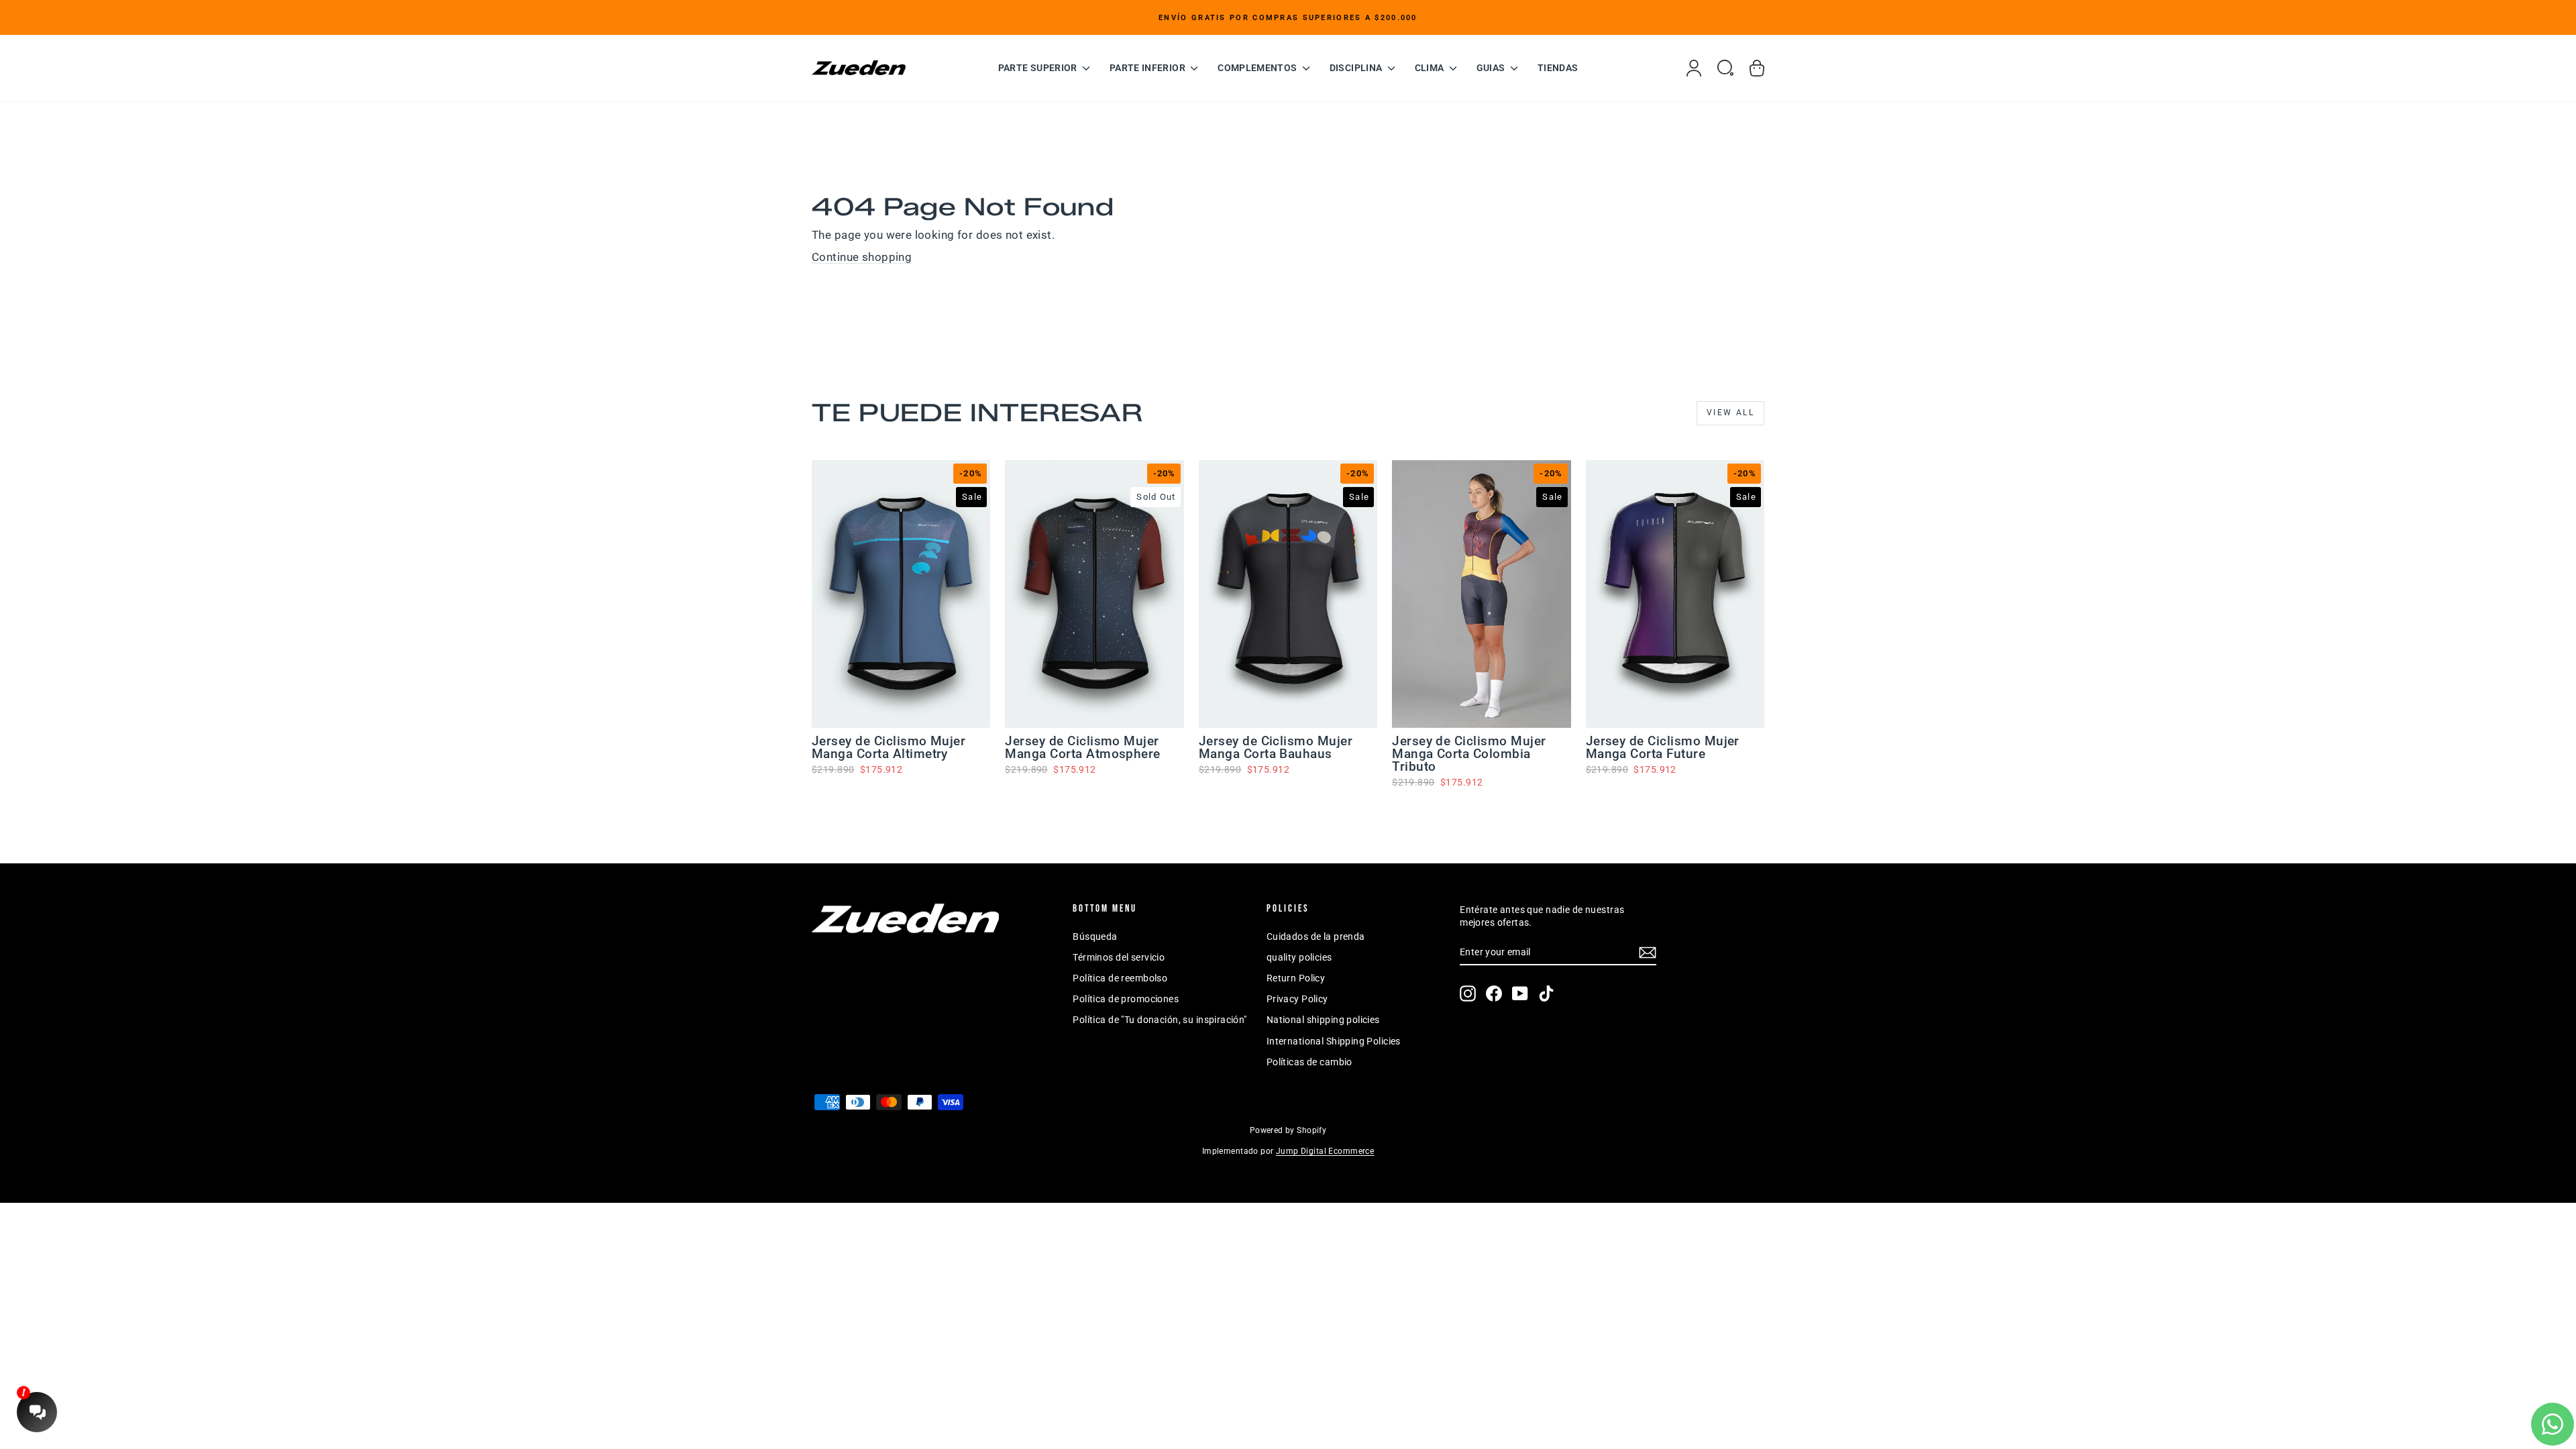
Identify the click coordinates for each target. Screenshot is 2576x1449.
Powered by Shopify (1288, 1130)
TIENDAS (1558, 68)
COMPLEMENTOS (1258, 68)
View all (1730, 413)
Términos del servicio (1119, 957)
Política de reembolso (1120, 978)
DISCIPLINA (1357, 68)
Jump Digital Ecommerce (1325, 1151)
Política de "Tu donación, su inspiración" (1160, 1020)
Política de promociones (1126, 999)
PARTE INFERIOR (1148, 68)
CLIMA (1431, 68)
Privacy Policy (1297, 999)
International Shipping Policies (1334, 1041)
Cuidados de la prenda (1316, 936)
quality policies (1299, 957)
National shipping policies (1323, 1020)
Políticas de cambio (1309, 1062)
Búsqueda (1095, 936)
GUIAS (1492, 68)
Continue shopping (862, 257)
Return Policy (1296, 978)
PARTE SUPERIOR (1039, 68)
